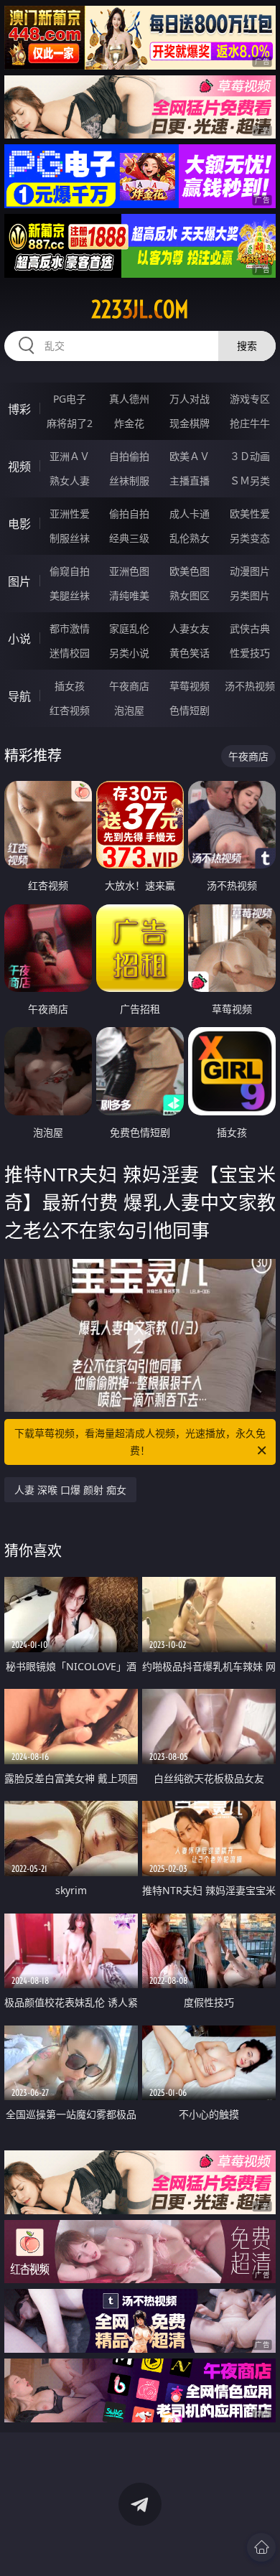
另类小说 (129, 653)
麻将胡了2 (70, 423)
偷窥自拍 (70, 571)
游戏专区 (250, 399)
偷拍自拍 (129, 514)
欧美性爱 (250, 514)
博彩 (19, 409)
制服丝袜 (70, 538)
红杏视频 (70, 710)
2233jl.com (140, 309)
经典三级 (129, 538)
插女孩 (70, 686)
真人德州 (129, 399)
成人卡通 (190, 514)
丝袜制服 (129, 481)
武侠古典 (250, 628)
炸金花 (129, 423)
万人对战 (190, 399)
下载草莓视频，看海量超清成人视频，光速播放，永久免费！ (140, 1442)
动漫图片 (250, 571)
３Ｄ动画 (250, 456)
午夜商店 (129, 686)
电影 (19, 524)
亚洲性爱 (70, 514)
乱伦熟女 (190, 538)
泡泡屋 (129, 710)
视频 (19, 467)
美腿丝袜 (70, 595)
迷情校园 (70, 653)
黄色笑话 (190, 653)
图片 (19, 581)
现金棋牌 (190, 423)
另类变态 (250, 538)
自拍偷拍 (129, 456)
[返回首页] (261, 2547)
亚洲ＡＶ (70, 456)
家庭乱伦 (129, 628)
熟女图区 (190, 595)
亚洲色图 (129, 571)
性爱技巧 (250, 653)
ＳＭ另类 (250, 481)
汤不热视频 (250, 686)
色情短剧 (190, 710)
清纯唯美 (129, 595)
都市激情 (70, 628)
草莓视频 (190, 686)
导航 (19, 696)
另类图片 (250, 595)
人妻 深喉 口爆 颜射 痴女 (70, 1490)
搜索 (247, 346)
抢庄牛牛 (250, 423)
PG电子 (70, 399)
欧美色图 (190, 571)
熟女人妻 (70, 481)
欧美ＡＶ (190, 456)
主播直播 (190, 481)
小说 (19, 639)
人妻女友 (190, 628)
